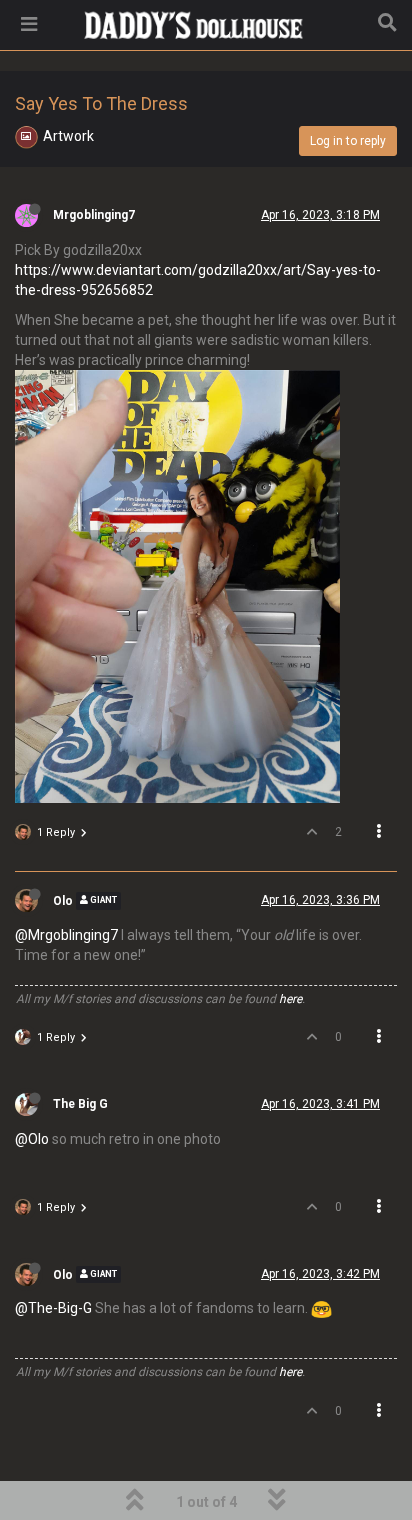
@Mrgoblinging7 (66, 935)
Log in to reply (348, 141)
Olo (63, 901)
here (290, 999)
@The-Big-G (53, 1308)
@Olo (32, 1139)
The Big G (80, 1104)
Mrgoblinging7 (94, 215)
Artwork (68, 136)
